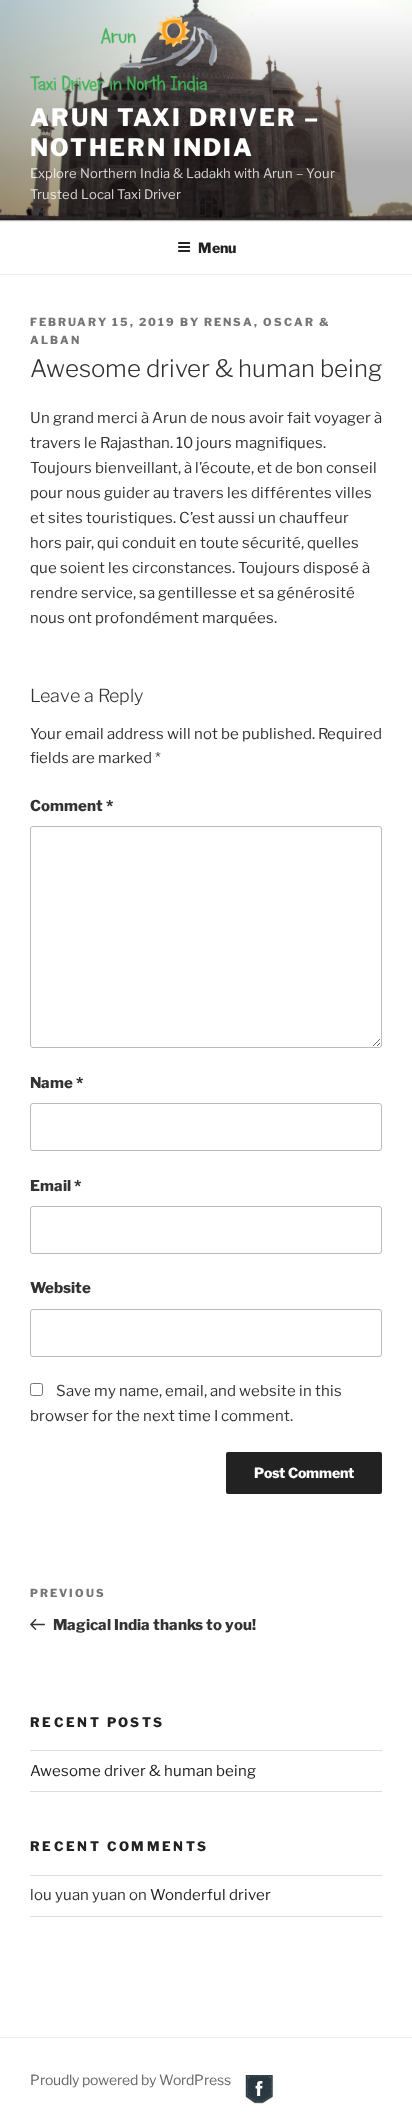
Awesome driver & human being (143, 1771)
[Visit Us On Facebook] (258, 2100)
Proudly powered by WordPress (130, 2079)
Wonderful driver (210, 1895)
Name (56, 1083)
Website (60, 1288)
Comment (71, 806)
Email (55, 1186)
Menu (217, 247)
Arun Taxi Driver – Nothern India (175, 132)
